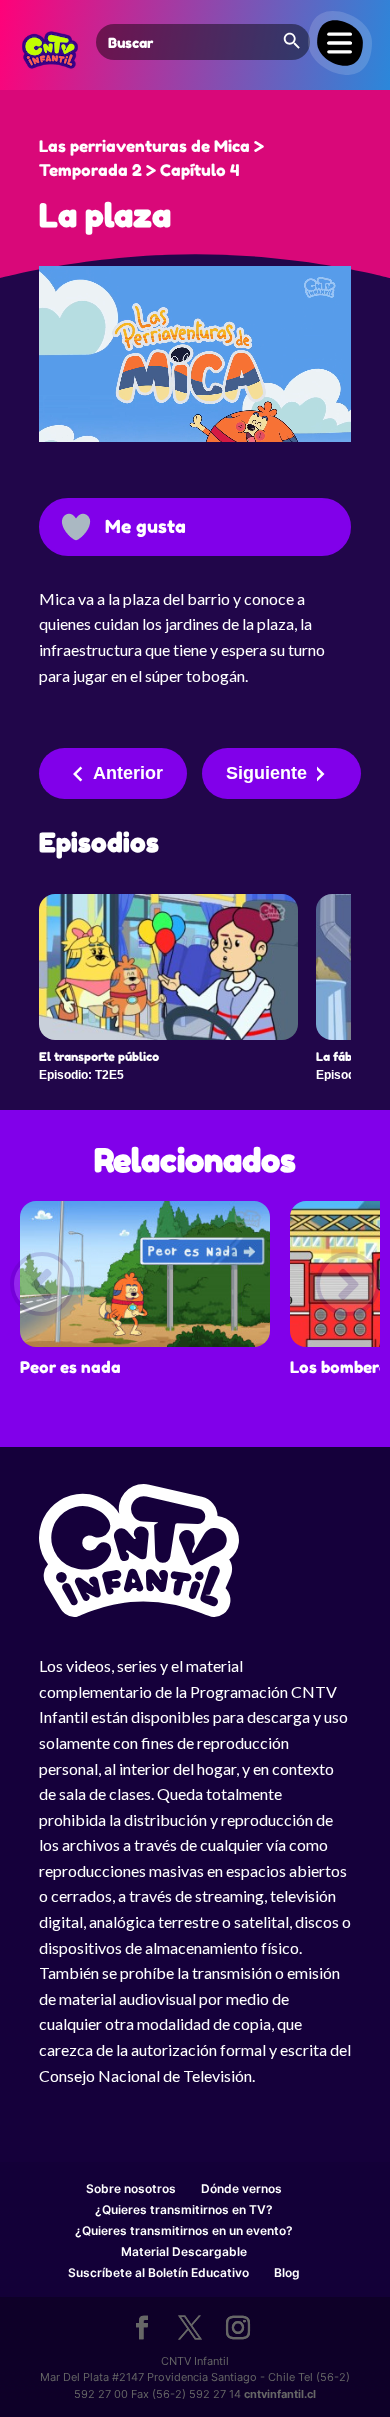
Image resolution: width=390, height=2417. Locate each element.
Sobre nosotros (131, 2188)
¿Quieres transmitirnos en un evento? (184, 2230)
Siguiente (266, 773)
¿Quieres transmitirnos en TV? (184, 2209)
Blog (287, 2272)
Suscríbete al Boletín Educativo (158, 2272)
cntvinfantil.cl (280, 2394)
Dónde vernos (241, 2188)
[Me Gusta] (76, 527)
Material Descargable (184, 2251)
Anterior (128, 773)
